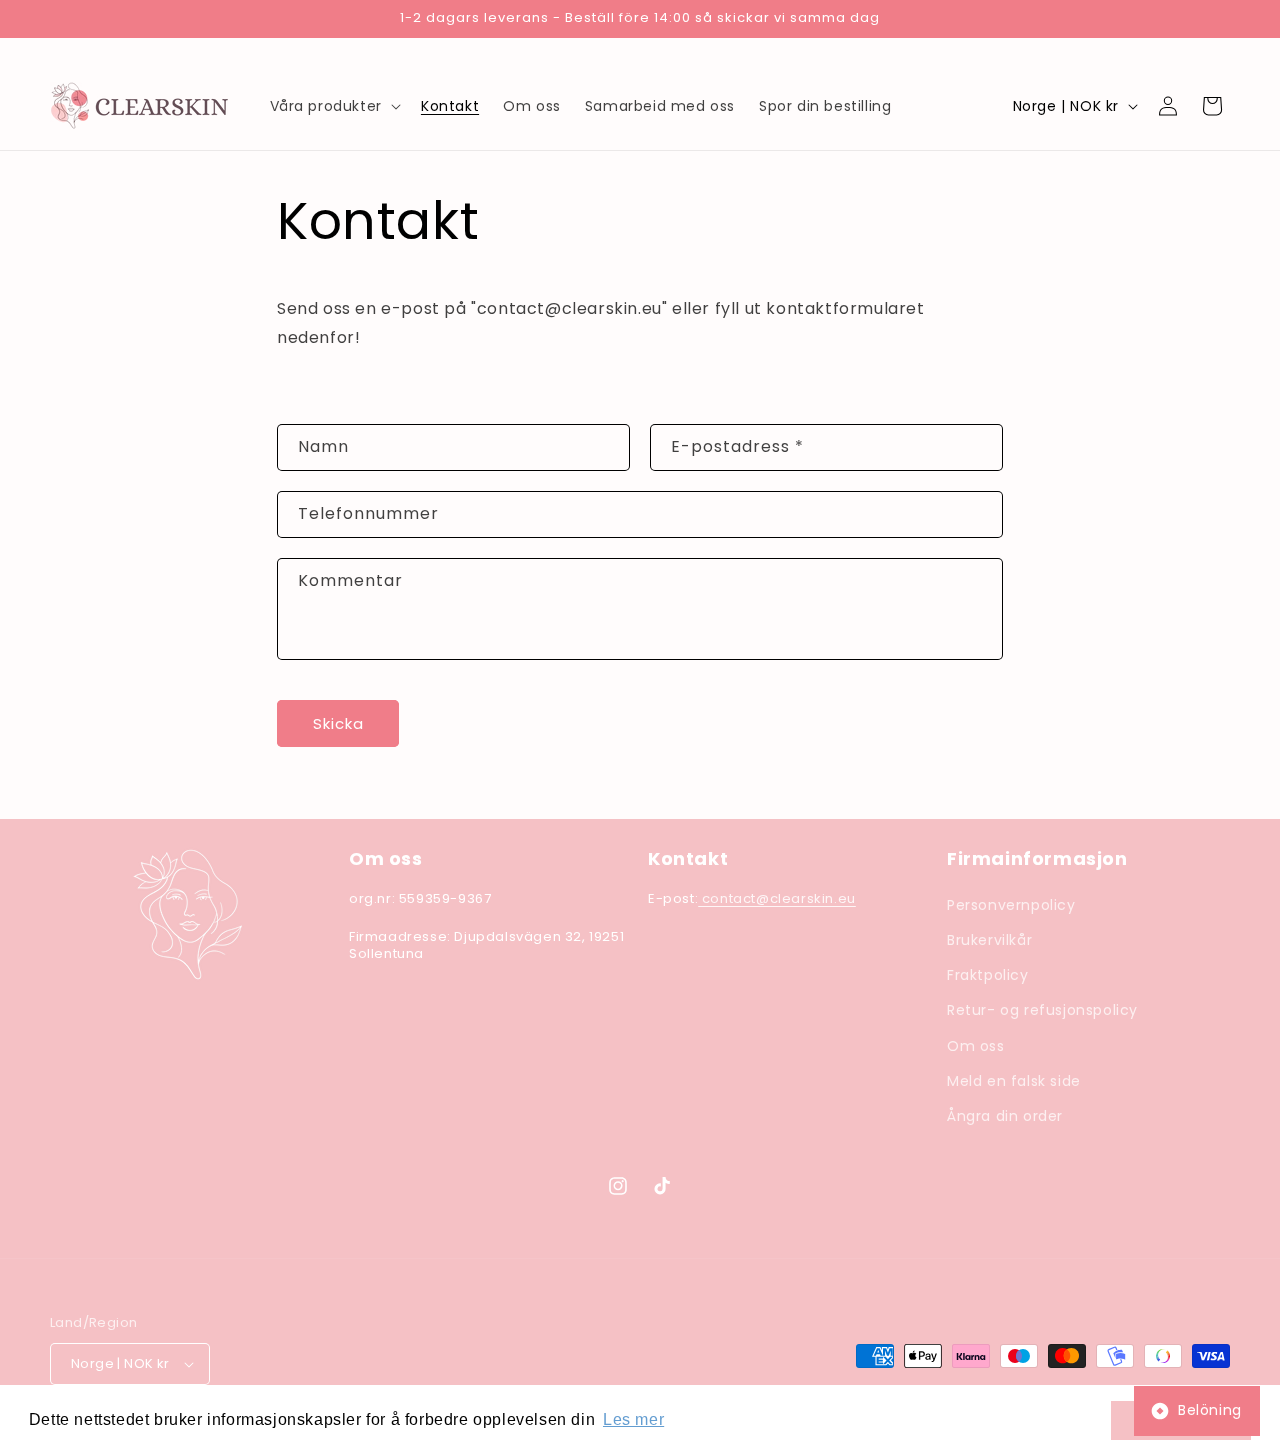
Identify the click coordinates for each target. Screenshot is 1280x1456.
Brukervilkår (989, 940)
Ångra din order (1005, 1116)
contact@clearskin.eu (777, 898)
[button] (333, 106)
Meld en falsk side (1014, 1081)
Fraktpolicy (988, 975)
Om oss (976, 1046)
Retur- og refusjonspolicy (1042, 1010)
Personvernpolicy (1011, 905)
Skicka (338, 723)
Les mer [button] (633, 1419)
